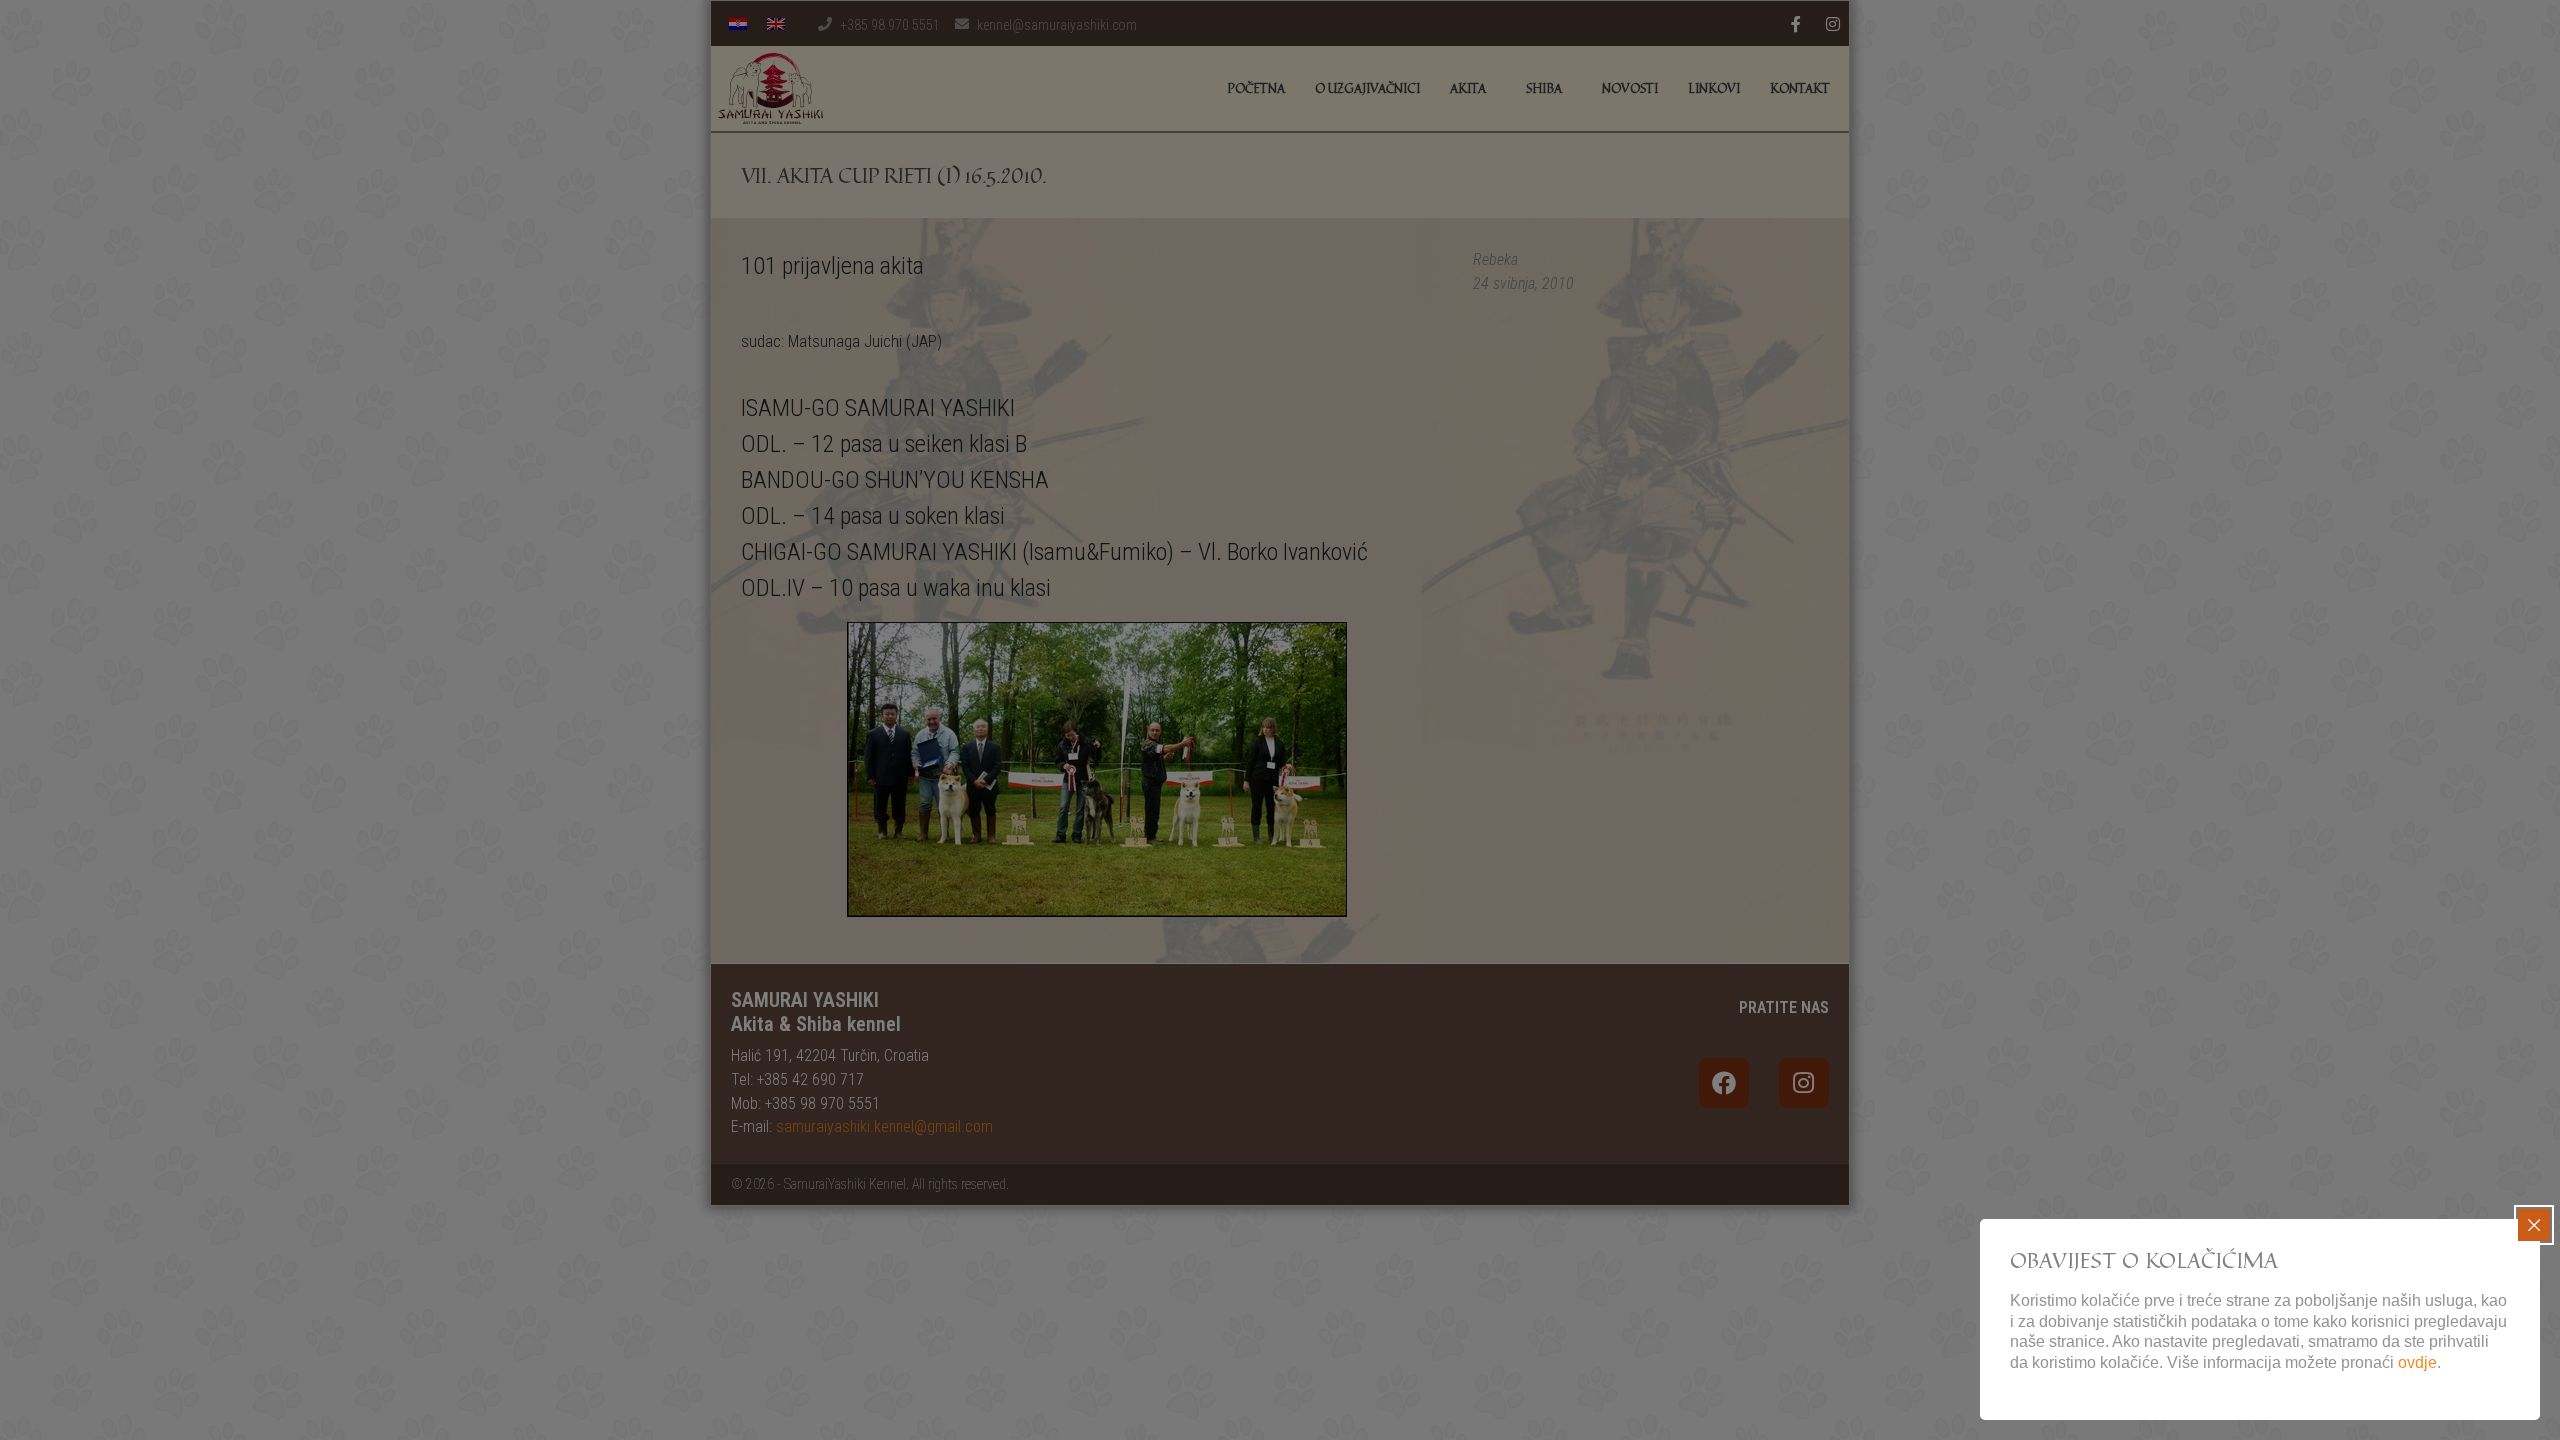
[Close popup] (2534, 1225)
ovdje (2417, 1362)
